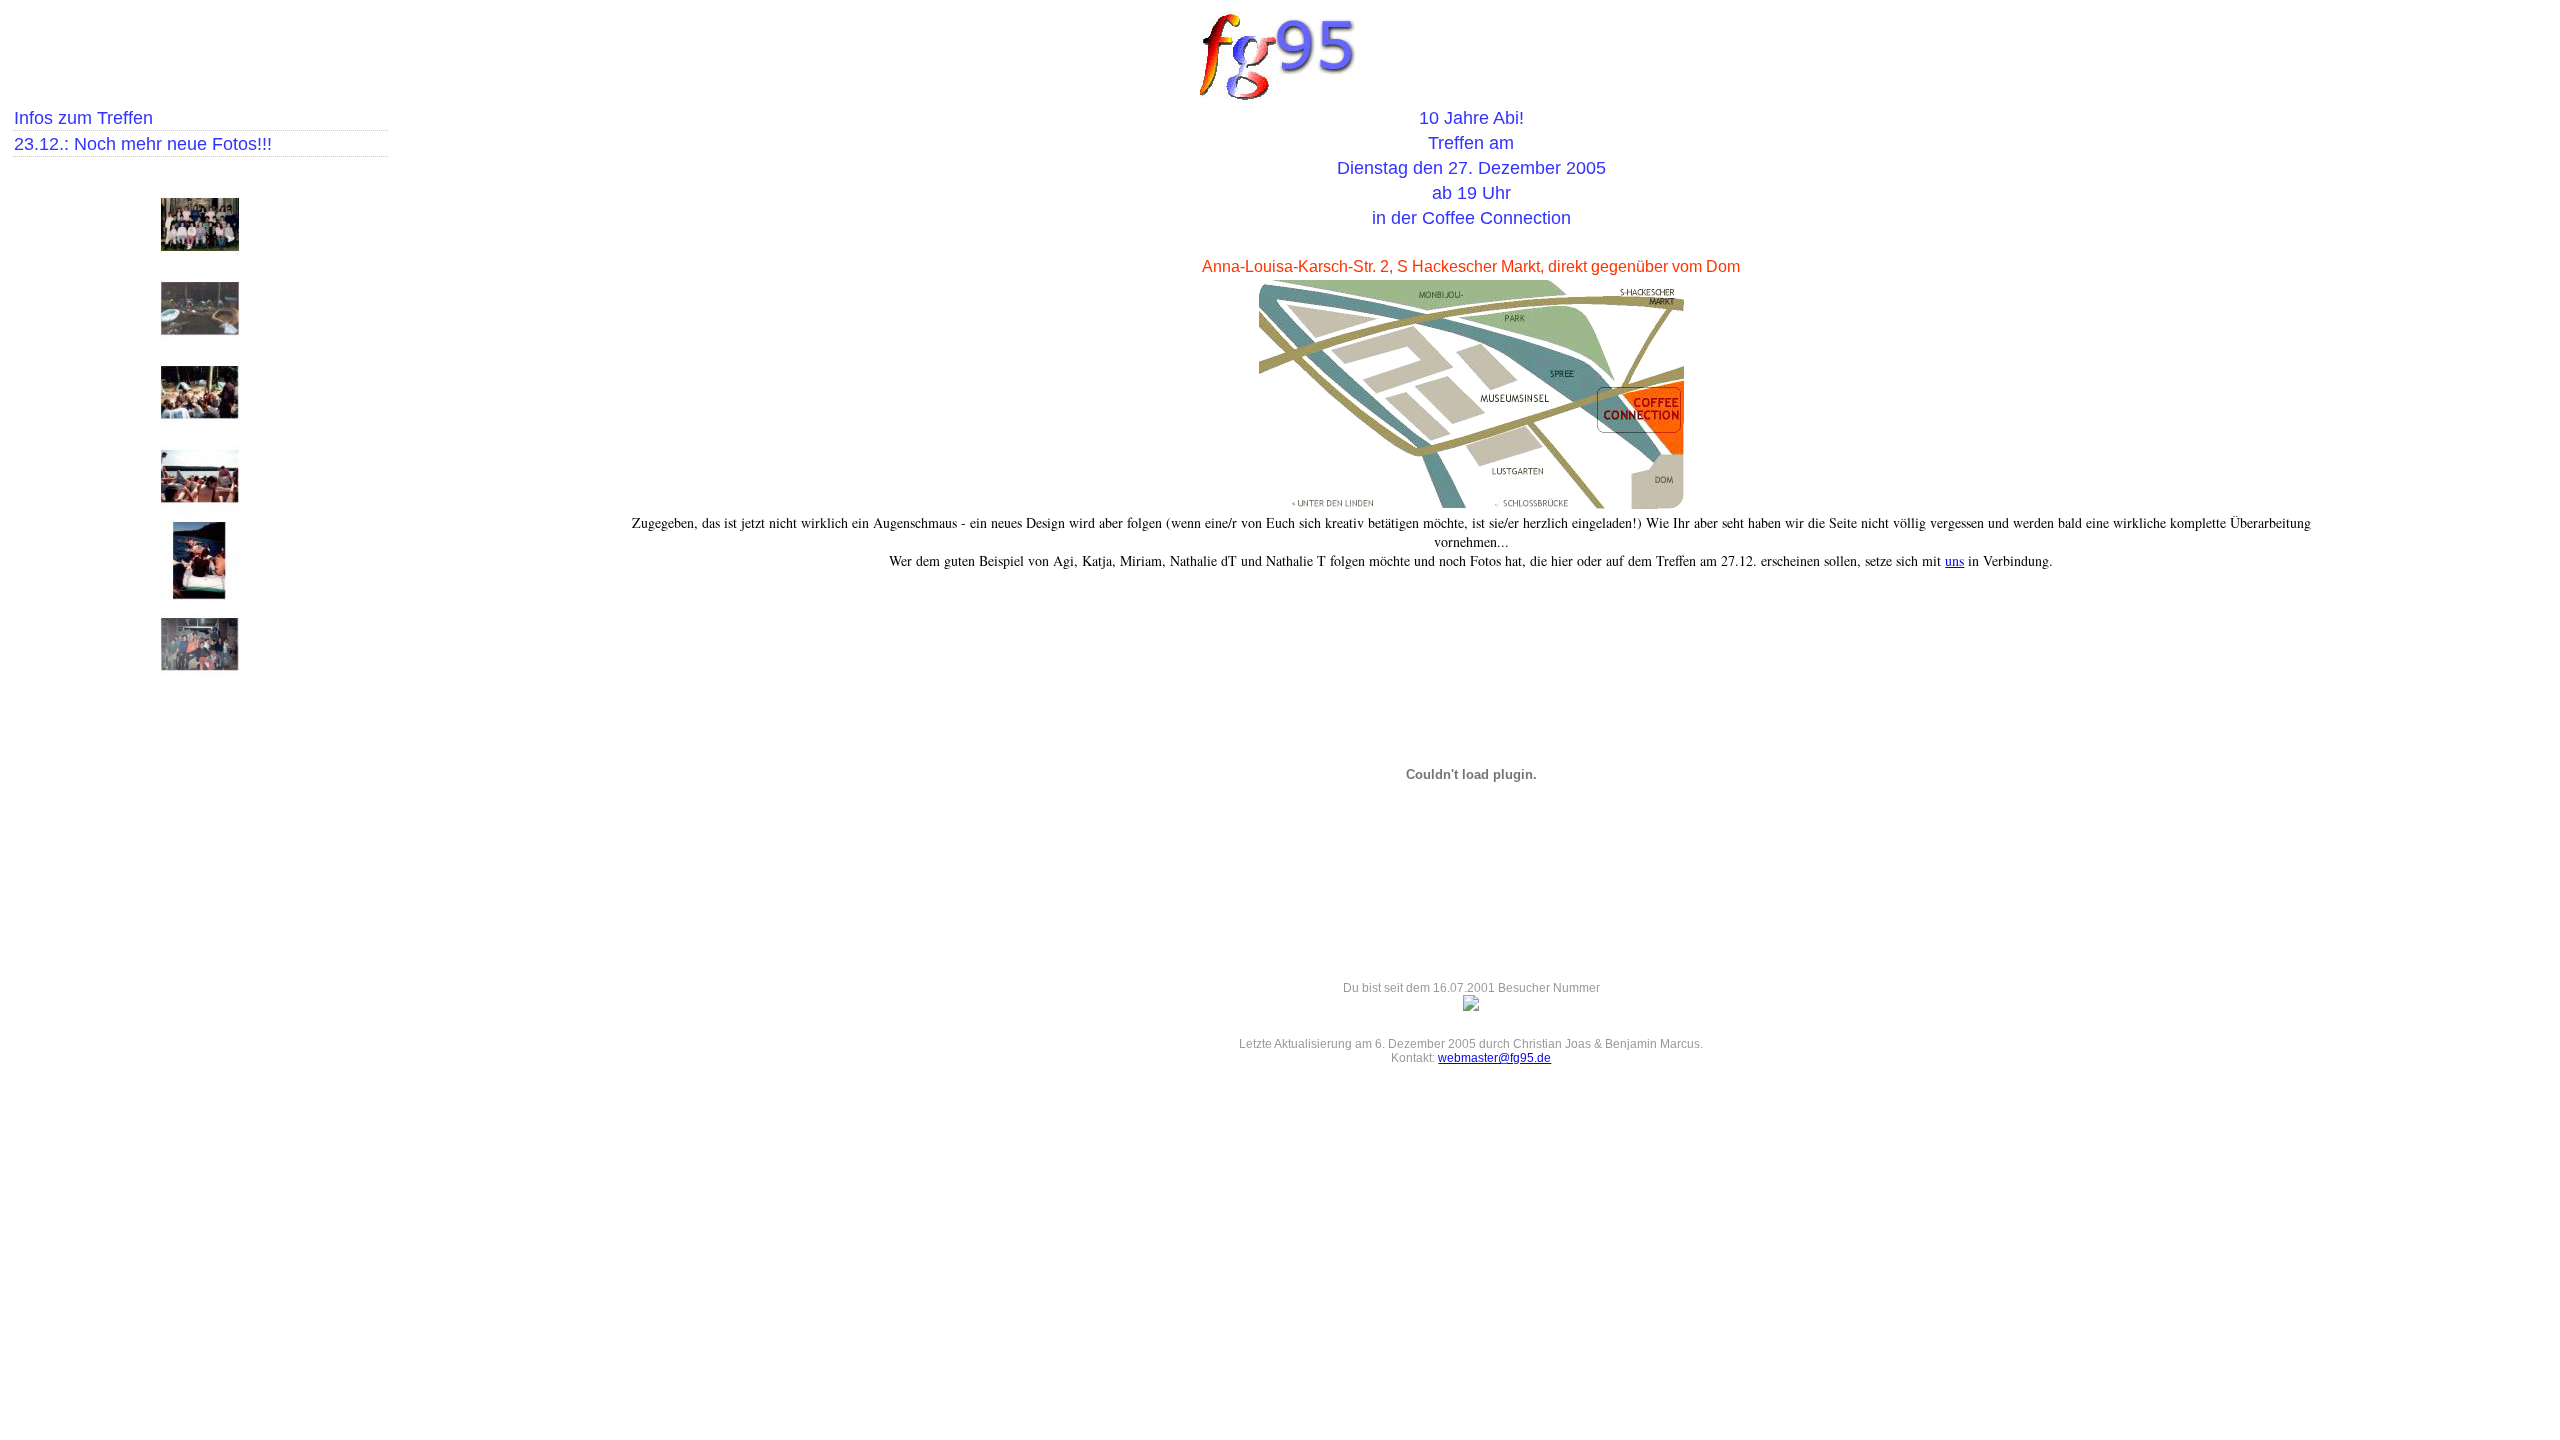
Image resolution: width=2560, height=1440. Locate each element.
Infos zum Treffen (83, 118)
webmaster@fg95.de (1494, 1058)
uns (1954, 560)
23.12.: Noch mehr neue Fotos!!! (143, 144)
